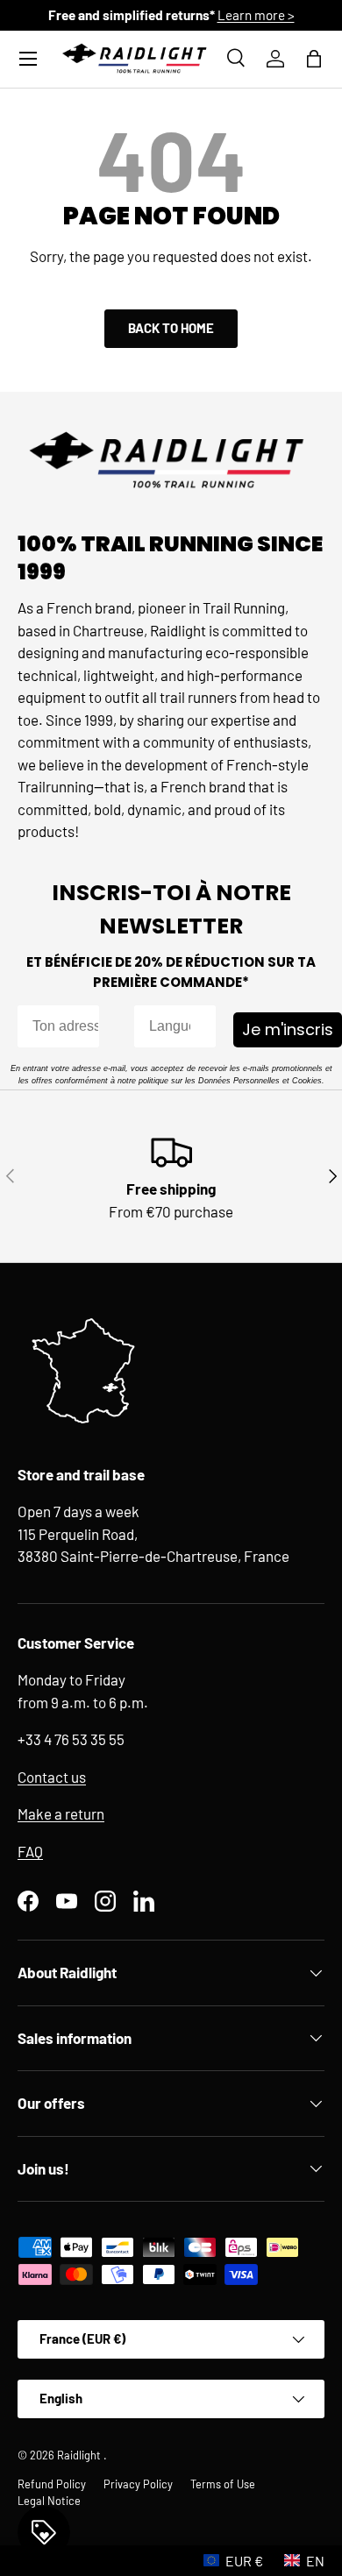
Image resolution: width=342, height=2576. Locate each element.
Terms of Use (223, 2484)
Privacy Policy (138, 2484)
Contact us (52, 1777)
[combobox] (170, 1026)
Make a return (61, 1813)
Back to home (171, 328)
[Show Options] (199, 1026)
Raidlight (80, 2455)
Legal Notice (49, 2501)
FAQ (30, 1851)
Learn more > (256, 15)
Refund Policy (52, 2484)
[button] (314, 59)
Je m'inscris (288, 1029)
